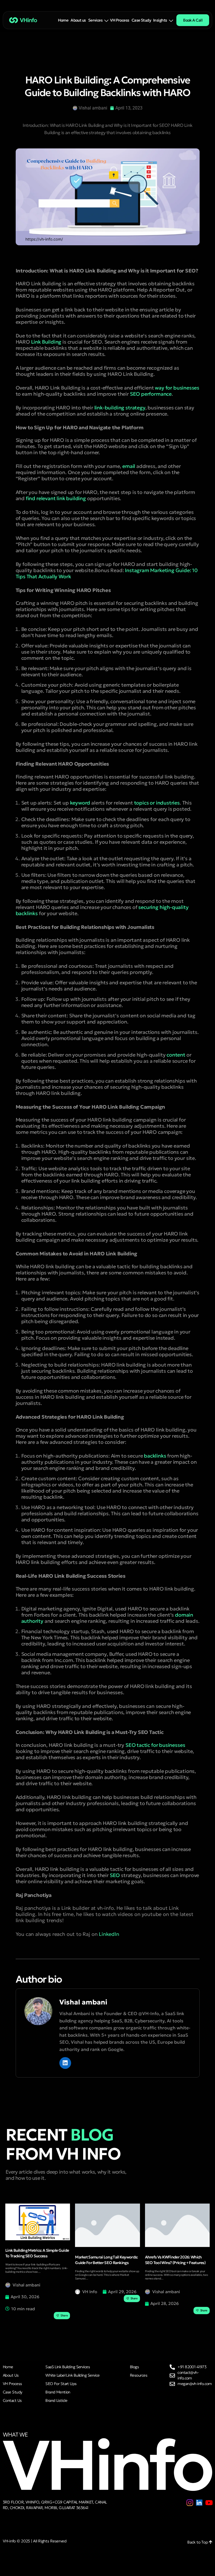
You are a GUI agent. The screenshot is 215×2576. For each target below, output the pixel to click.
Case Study (141, 20)
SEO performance (151, 394)
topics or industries (156, 803)
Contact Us (12, 2400)
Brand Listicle (56, 2400)
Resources (139, 2375)
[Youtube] (209, 2503)
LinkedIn (109, 1934)
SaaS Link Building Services (68, 2367)
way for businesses (177, 388)
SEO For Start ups (61, 2384)
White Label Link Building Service (73, 2375)
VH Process (120, 20)
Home (63, 20)
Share (64, 2315)
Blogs (134, 2367)
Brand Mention (58, 2392)
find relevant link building (56, 498)
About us (78, 20)
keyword (80, 803)
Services (95, 20)
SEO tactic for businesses (155, 1745)
